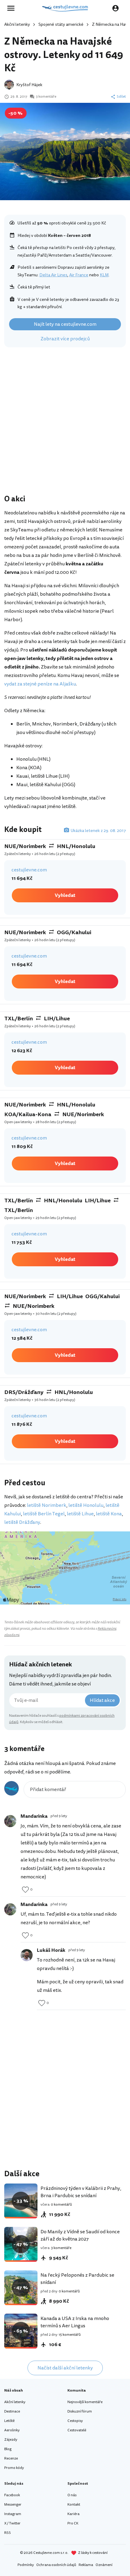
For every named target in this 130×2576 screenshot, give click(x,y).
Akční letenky (17, 24)
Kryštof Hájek (29, 85)
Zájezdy (11, 2440)
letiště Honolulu (86, 1505)
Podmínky (26, 2565)
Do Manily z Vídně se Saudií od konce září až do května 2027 (80, 2235)
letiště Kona (109, 1514)
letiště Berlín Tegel (44, 1514)
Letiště (9, 2421)
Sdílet (121, 97)
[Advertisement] (65, 422)
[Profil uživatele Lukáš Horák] (27, 1955)
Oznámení (104, 2565)
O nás (72, 2495)
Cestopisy (75, 2421)
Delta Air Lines (53, 275)
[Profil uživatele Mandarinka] (10, 1821)
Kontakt (74, 2505)
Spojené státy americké (61, 24)
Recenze (11, 2458)
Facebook (12, 2495)
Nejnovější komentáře (85, 2402)
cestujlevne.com (29, 870)
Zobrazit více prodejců (65, 339)
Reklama (86, 2565)
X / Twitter (12, 2523)
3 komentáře (46, 97)
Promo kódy (14, 2468)
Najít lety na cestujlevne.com (65, 324)
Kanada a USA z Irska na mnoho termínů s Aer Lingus (75, 2322)
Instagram (13, 2514)
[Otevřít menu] (13, 8)
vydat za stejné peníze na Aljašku (40, 684)
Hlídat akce (102, 1700)
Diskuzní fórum (80, 2411)
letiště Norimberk (47, 1505)
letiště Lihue (80, 1514)
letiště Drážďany (22, 1522)
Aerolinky (12, 2430)
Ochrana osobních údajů (56, 2565)
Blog (8, 2449)
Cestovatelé (77, 2430)
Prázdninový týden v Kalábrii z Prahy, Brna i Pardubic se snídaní (81, 2192)
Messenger (13, 2505)
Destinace (12, 2411)
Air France (79, 275)
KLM (104, 275)
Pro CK (73, 2523)
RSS (8, 2533)
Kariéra (73, 2514)
